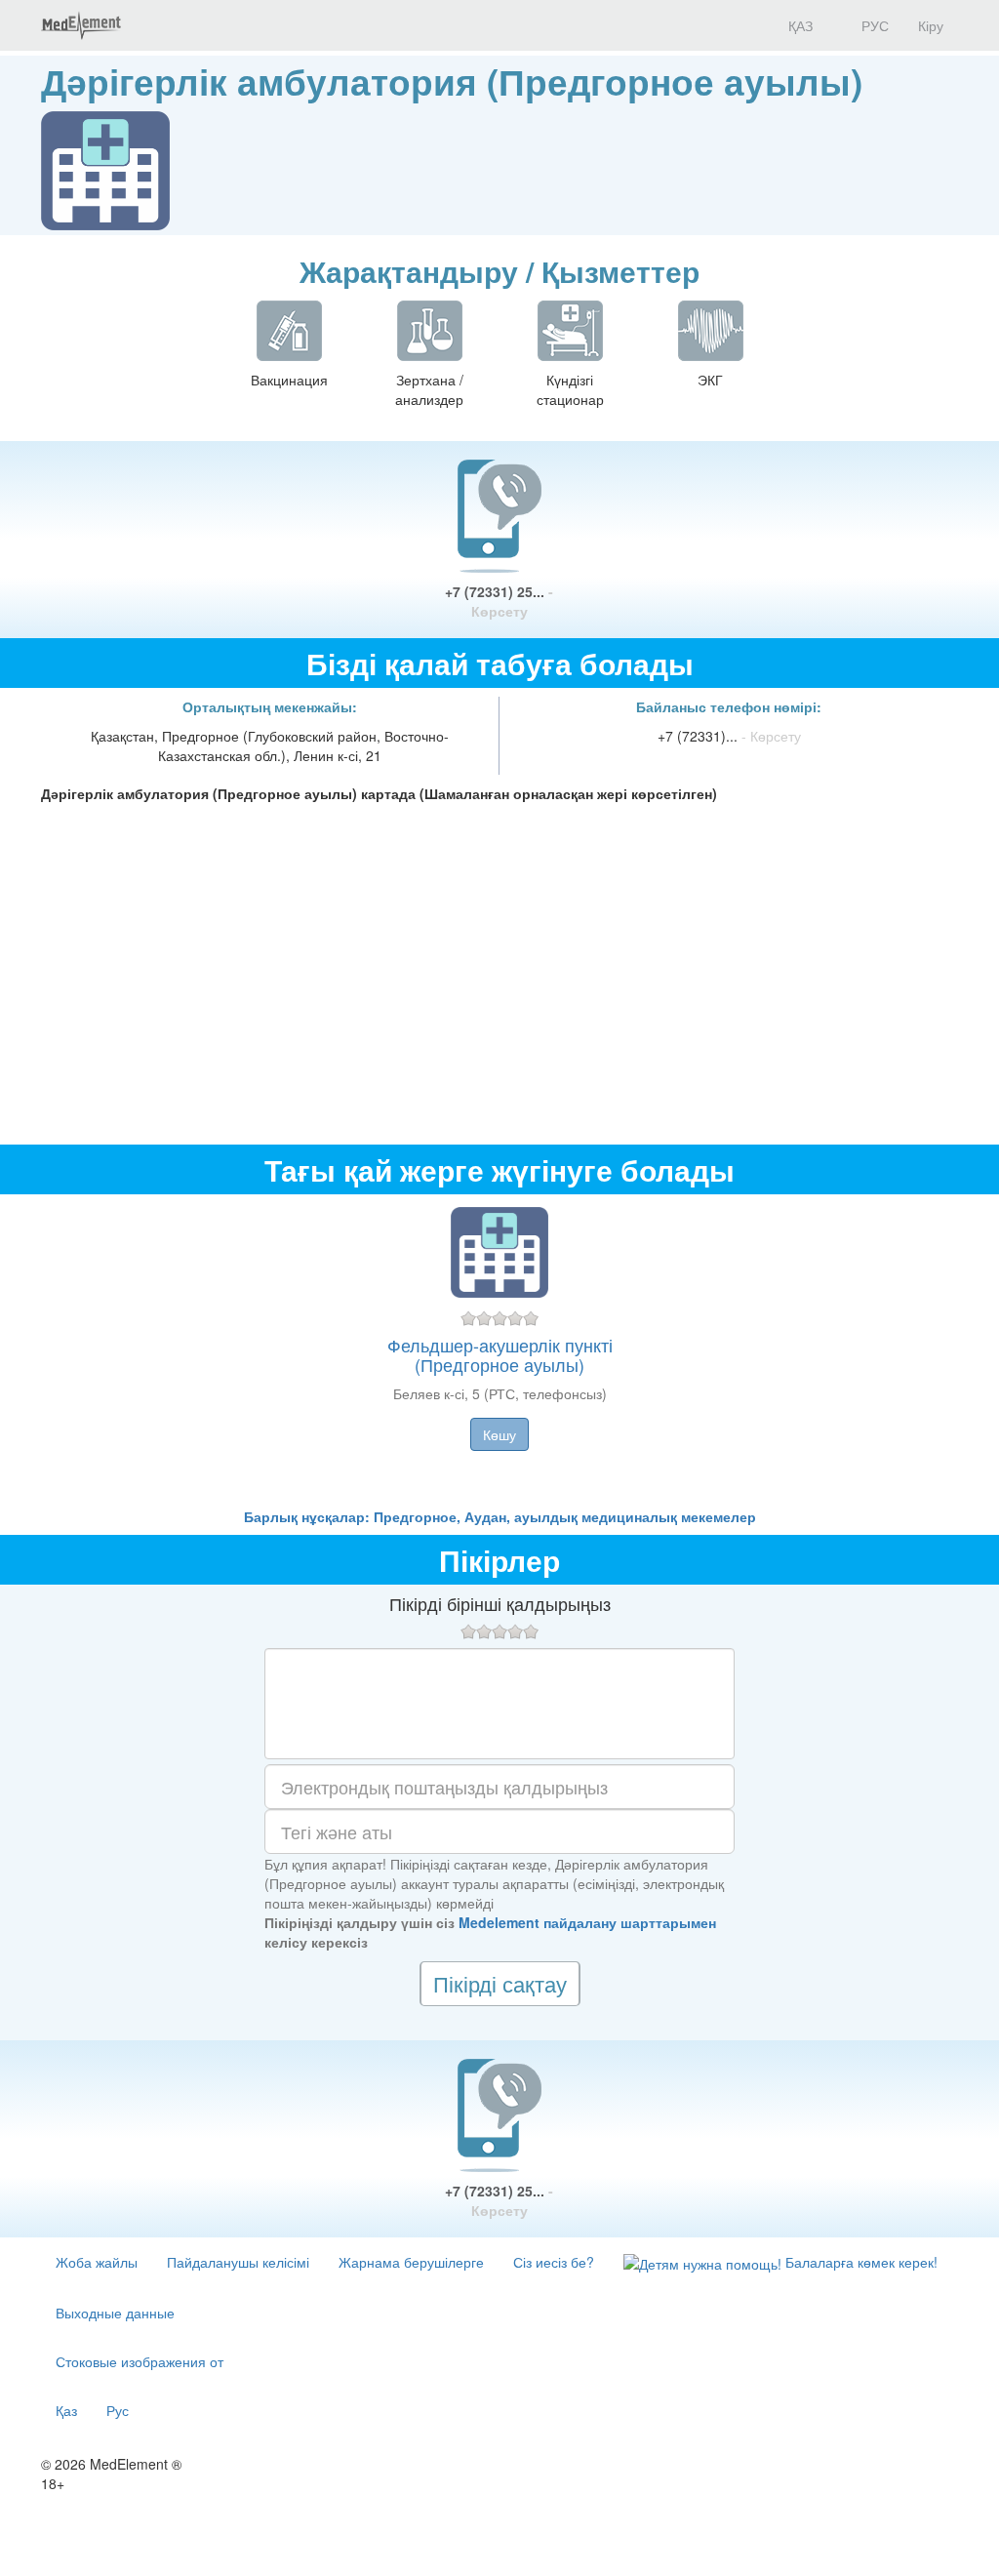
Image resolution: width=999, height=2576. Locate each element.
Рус (118, 2410)
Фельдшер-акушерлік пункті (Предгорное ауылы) (500, 1354)
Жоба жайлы (97, 2262)
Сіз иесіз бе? (554, 2262)
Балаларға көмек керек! (859, 2262)
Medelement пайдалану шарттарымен (587, 1922)
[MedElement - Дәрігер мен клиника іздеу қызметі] (81, 25)
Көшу (499, 1434)
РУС (873, 25)
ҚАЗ (799, 25)
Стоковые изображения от (140, 2361)
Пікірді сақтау (500, 1983)
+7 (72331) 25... (499, 601)
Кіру (931, 25)
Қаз (66, 2410)
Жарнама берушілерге (411, 2262)
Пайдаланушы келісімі (238, 2262)
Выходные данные (115, 2313)
